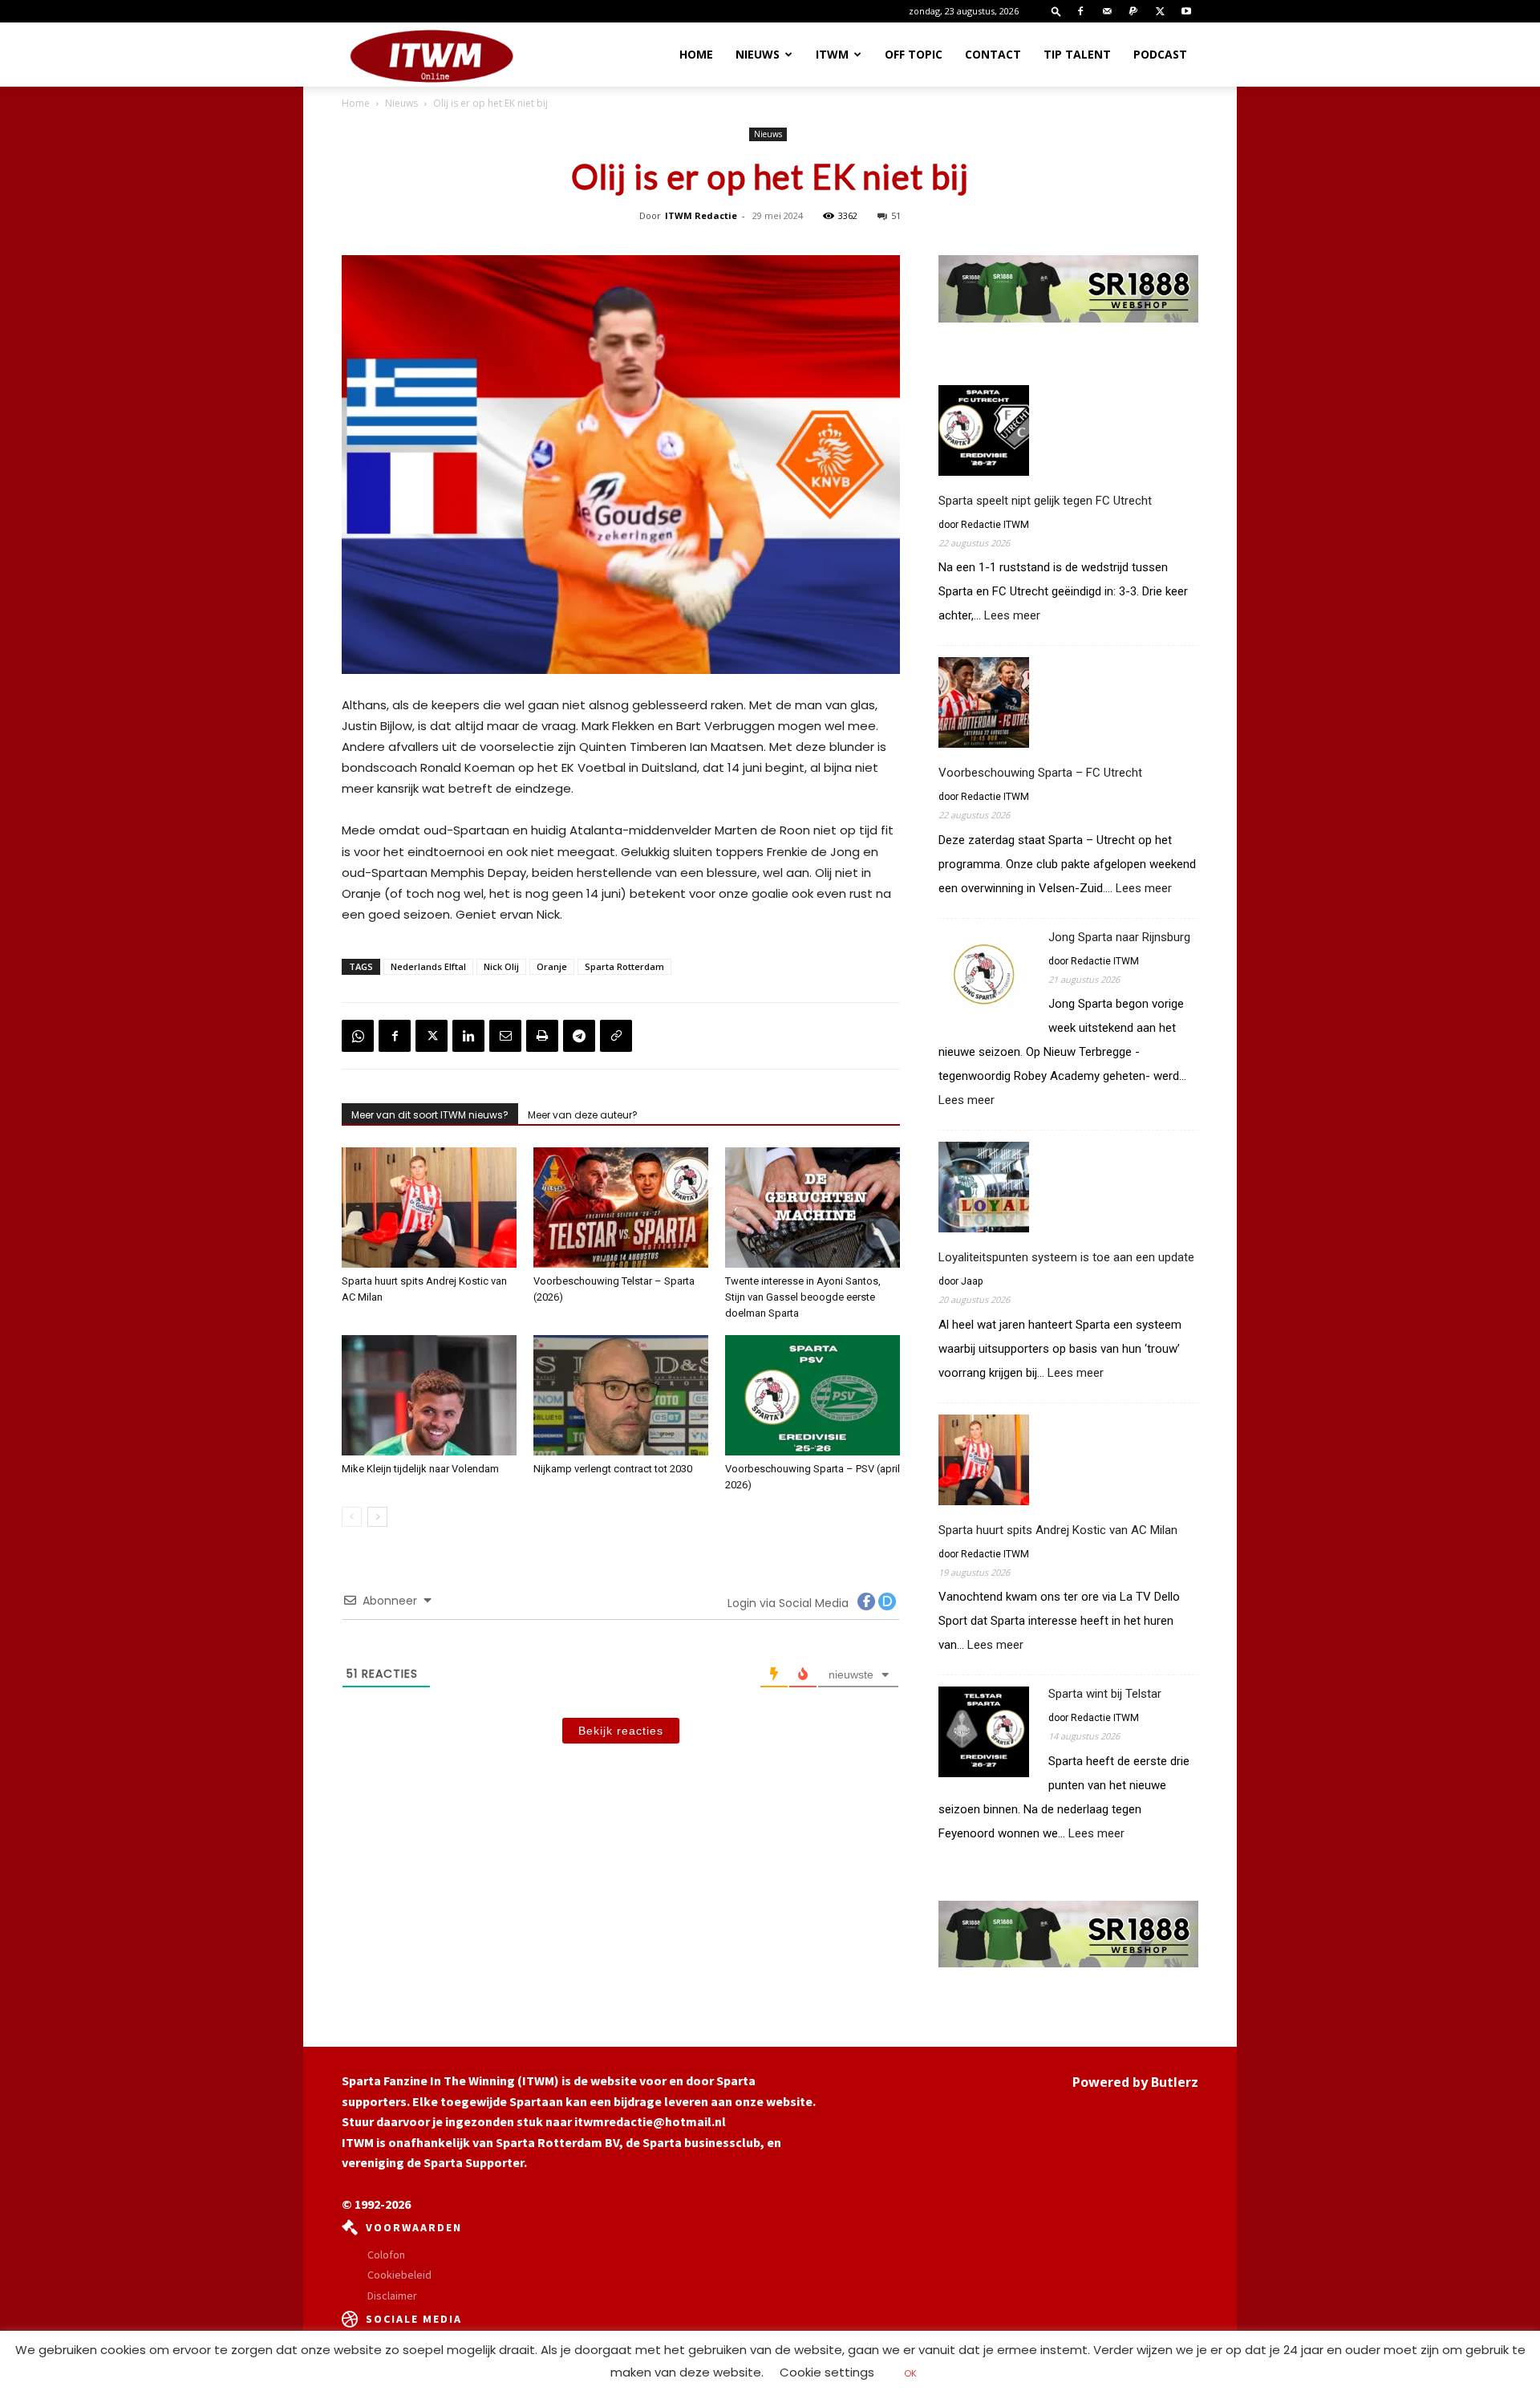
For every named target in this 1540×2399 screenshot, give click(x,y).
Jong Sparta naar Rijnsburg (1119, 937)
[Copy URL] (616, 1036)
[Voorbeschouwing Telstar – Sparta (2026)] (621, 1208)
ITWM (832, 54)
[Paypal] (1133, 11)
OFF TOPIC (914, 54)
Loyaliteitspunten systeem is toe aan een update (1066, 1257)
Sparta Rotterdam (624, 966)
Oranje (552, 966)
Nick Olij (501, 966)
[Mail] (1107, 11)
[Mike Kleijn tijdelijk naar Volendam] (429, 1395)
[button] (1056, 11)
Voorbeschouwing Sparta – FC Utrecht (1040, 773)
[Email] (505, 1036)
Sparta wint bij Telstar (1105, 1694)
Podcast (1160, 54)
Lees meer (1012, 616)
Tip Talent (1077, 54)
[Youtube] (1186, 11)
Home (696, 54)
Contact (993, 54)
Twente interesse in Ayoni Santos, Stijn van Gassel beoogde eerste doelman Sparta (803, 1297)
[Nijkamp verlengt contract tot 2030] (621, 1395)
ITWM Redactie (701, 215)
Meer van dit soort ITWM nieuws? (430, 1115)
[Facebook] (1080, 11)
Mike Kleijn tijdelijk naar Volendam (420, 1469)
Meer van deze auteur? (583, 1115)
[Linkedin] (468, 1036)
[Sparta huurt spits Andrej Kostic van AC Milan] (429, 1208)
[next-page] (377, 1517)
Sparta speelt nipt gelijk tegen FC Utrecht (1045, 501)
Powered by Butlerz (1135, 2082)
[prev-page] (352, 1517)
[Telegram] (579, 1036)
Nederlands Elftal (428, 966)
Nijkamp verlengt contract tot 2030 (613, 1469)
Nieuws (758, 54)
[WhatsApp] (358, 1036)
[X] (1160, 11)
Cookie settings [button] (827, 2372)
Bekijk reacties (621, 1731)
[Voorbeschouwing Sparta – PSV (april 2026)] (813, 1395)
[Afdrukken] (542, 1036)
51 (896, 215)
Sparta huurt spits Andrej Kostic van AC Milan (1058, 1530)
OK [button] (910, 2373)
